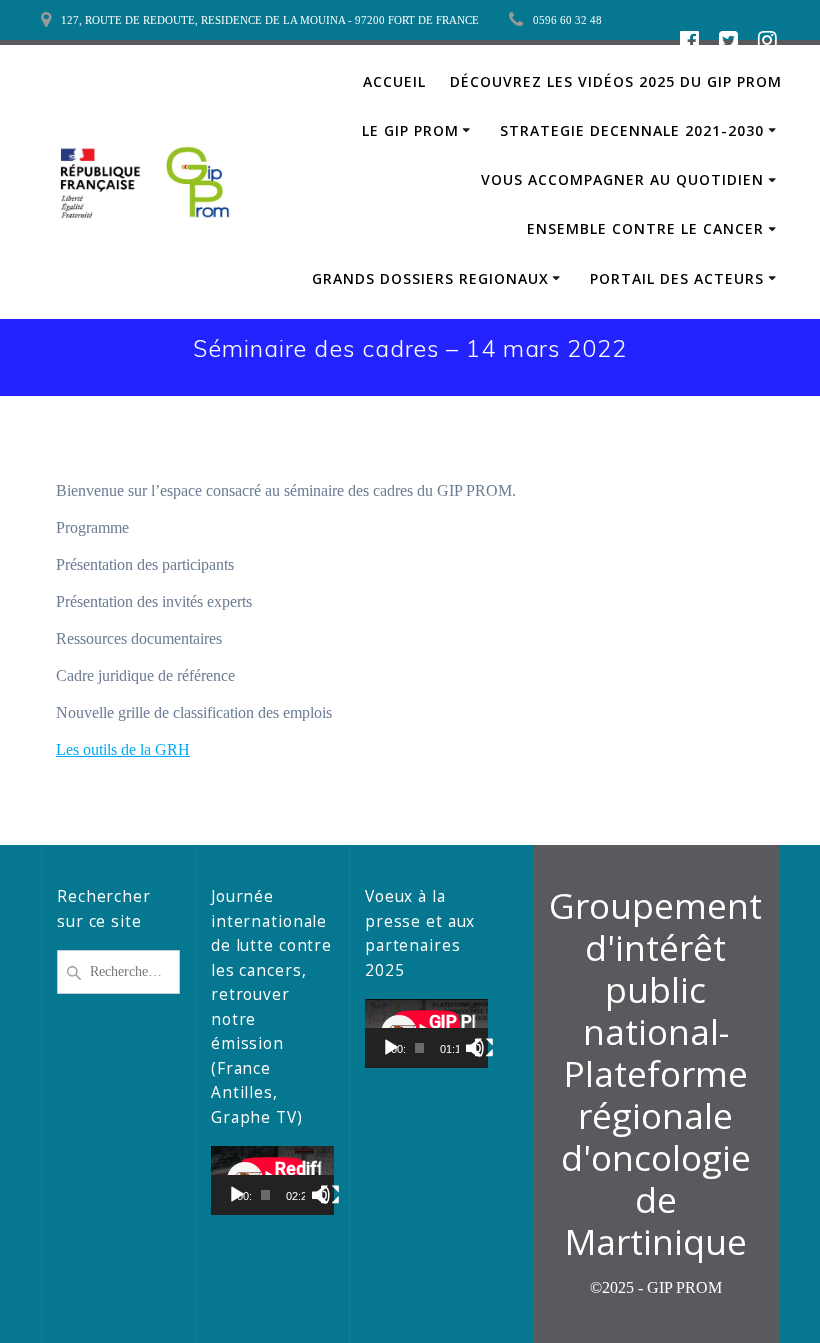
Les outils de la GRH (123, 749)
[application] (272, 1180)
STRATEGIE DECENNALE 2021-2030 (632, 130)
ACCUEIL (394, 81)
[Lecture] (237, 1195)
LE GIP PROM (410, 130)
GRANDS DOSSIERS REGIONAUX (430, 278)
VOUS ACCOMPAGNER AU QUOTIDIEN (622, 179)
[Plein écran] (330, 1195)
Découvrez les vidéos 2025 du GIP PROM (616, 81)
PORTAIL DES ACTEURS (677, 278)
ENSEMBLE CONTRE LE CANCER (645, 228)
